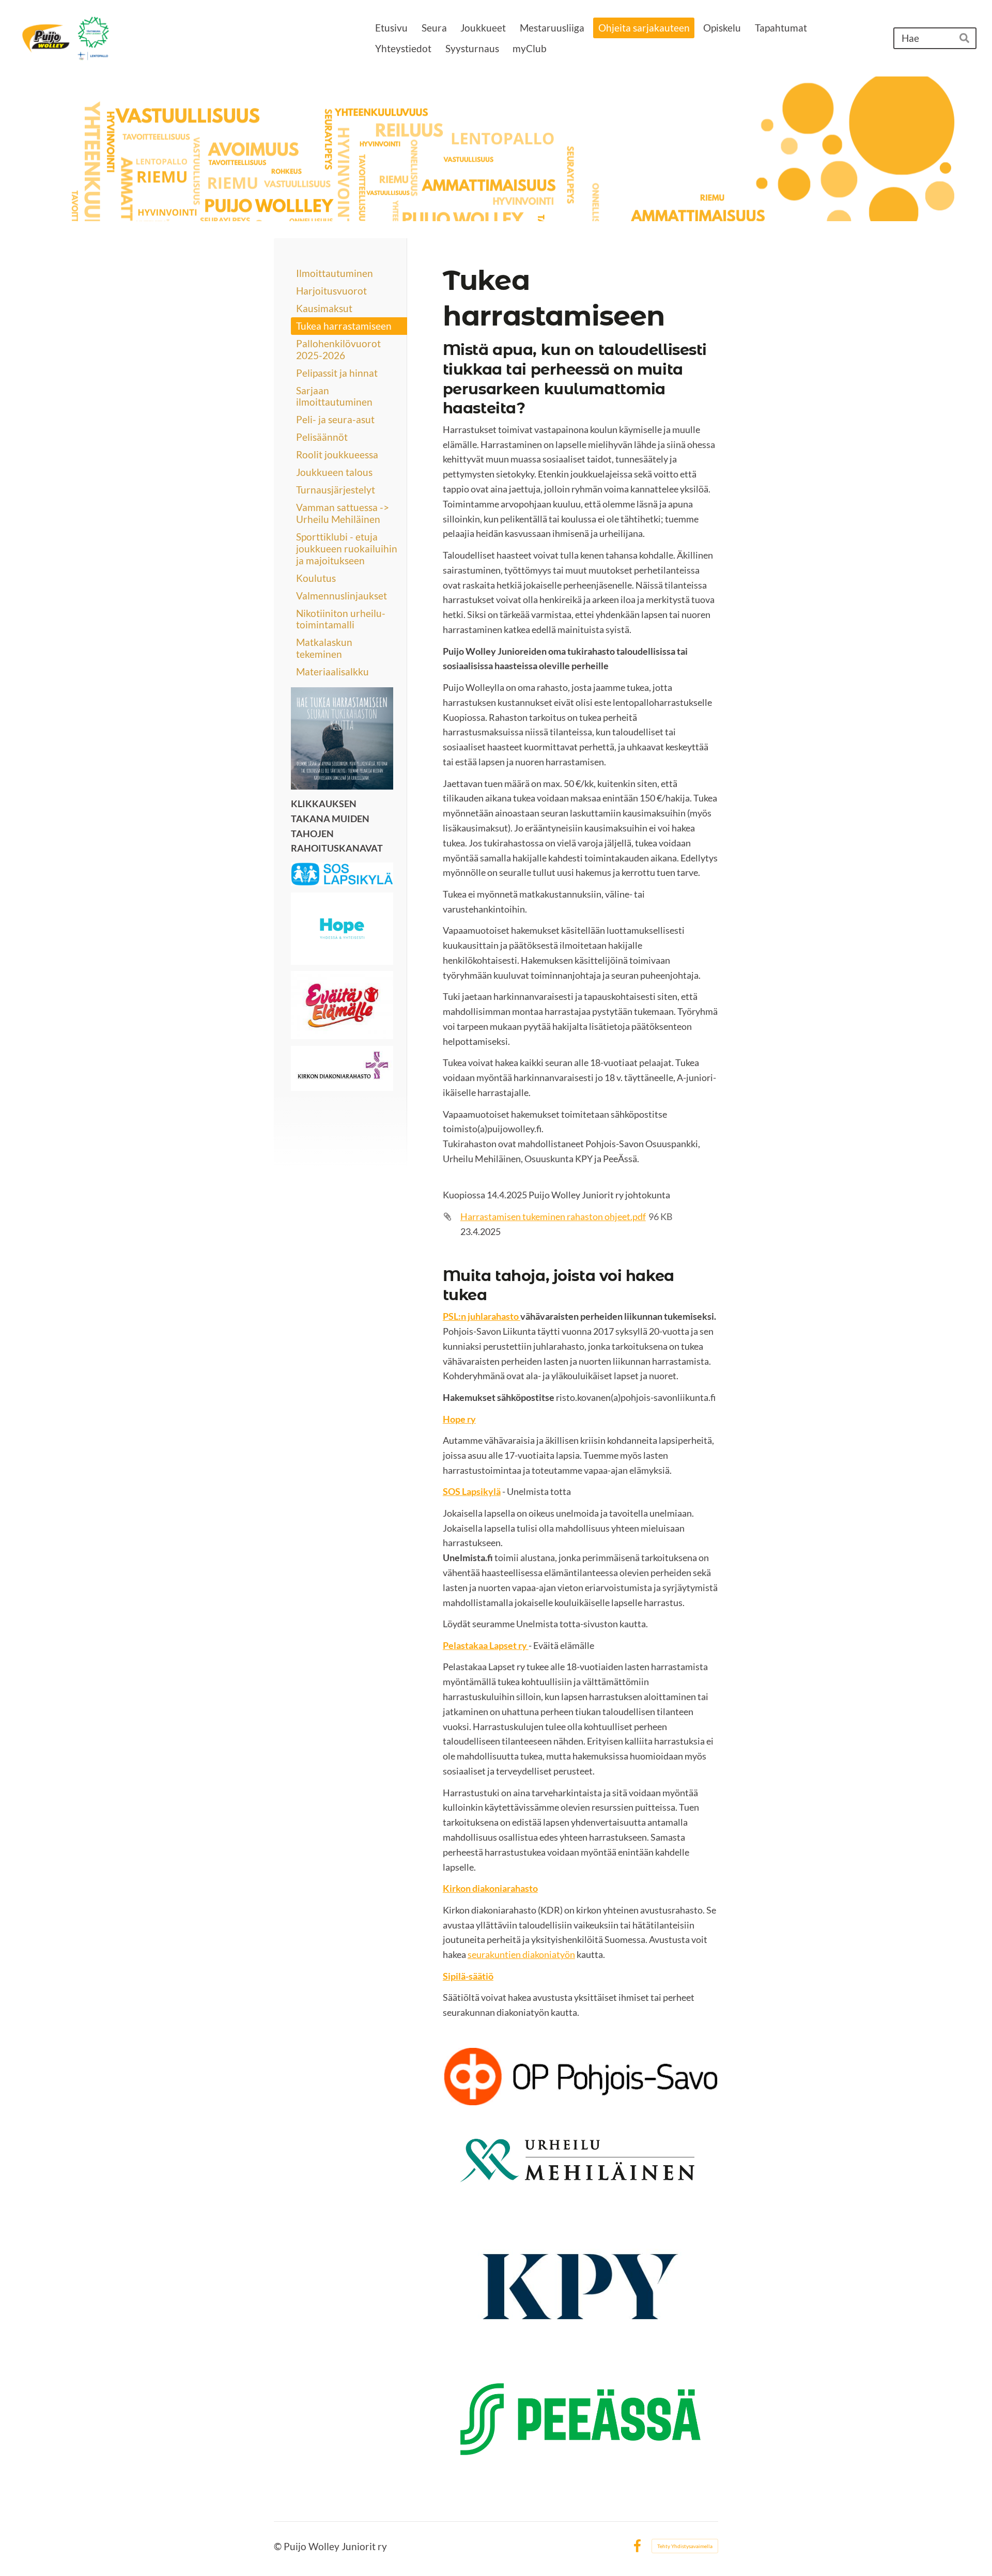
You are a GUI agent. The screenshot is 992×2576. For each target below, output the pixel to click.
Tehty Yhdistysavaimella (685, 2546)
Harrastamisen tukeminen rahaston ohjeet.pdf (553, 1216)
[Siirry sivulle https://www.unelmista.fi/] (342, 874)
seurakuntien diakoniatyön (521, 1954)
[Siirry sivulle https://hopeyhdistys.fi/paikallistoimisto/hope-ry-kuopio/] (342, 929)
